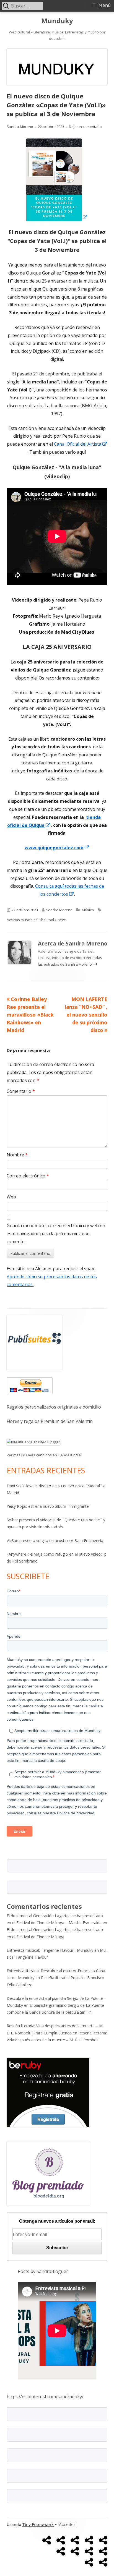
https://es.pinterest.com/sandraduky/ (45, 2397)
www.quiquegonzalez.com (57, 848)
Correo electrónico (28, 1176)
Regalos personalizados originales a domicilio (54, 1407)
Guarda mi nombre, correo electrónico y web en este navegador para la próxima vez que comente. (56, 1234)
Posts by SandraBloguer (43, 2271)
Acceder (67, 2525)
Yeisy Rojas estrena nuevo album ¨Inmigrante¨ (49, 1506)
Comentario (21, 1091)
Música (88, 910)
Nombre (17, 1155)
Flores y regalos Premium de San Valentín (50, 1421)
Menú (105, 5)
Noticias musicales (22, 920)
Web (11, 1197)
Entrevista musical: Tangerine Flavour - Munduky (50, 1950)
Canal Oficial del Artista (81, 444)
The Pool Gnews (53, 920)
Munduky (57, 21)
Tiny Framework (38, 2525)
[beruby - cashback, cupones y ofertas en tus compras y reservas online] (48, 2092)
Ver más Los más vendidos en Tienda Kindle (44, 1455)
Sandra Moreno (20, 127)
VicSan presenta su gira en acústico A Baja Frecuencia (55, 1541)
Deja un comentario (85, 127)
